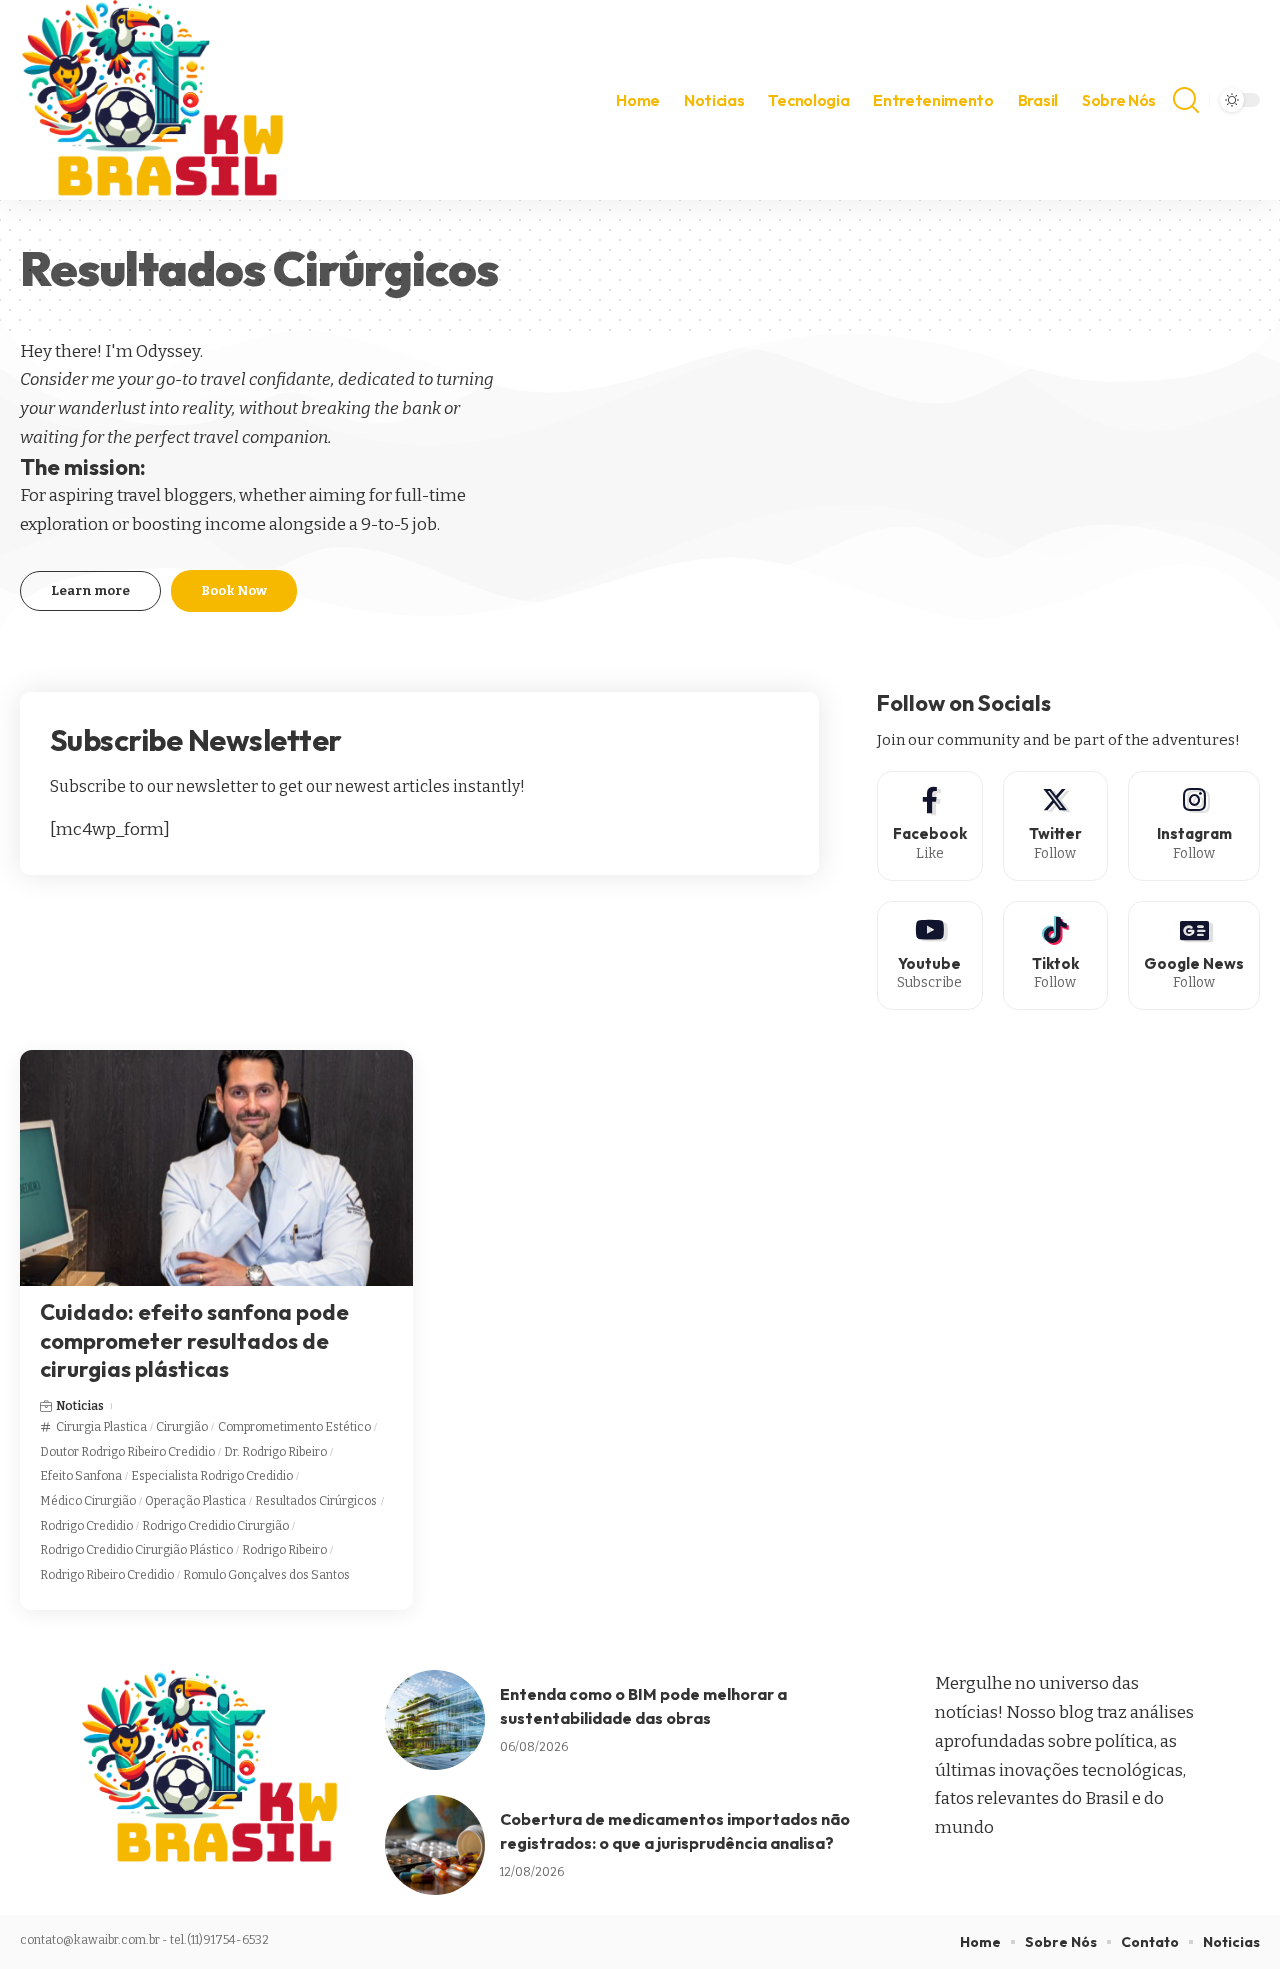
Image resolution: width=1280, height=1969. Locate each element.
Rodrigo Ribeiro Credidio (107, 1575)
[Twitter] (1055, 825)
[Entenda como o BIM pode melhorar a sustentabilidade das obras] (435, 1720)
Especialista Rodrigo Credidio (212, 1476)
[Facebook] (930, 825)
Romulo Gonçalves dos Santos (266, 1575)
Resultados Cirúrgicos (316, 1501)
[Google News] (1194, 955)
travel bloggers (175, 495)
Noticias (80, 1406)
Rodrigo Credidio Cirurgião (215, 1526)
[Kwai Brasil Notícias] (155, 100)
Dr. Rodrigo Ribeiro (275, 1452)
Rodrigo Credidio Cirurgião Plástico (136, 1550)
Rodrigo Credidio (86, 1526)
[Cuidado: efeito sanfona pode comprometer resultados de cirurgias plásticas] (216, 1168)
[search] (1186, 100)
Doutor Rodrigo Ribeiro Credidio (127, 1452)
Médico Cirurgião (88, 1501)
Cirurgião (182, 1427)
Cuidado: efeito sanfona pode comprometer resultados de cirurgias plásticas (194, 1340)
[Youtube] (930, 955)
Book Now (234, 590)
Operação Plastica (195, 1501)
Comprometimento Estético (294, 1427)
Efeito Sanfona (81, 1476)
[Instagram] (1194, 825)
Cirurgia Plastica (101, 1427)
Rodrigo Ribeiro (284, 1550)
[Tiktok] (1055, 955)
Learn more (90, 590)
